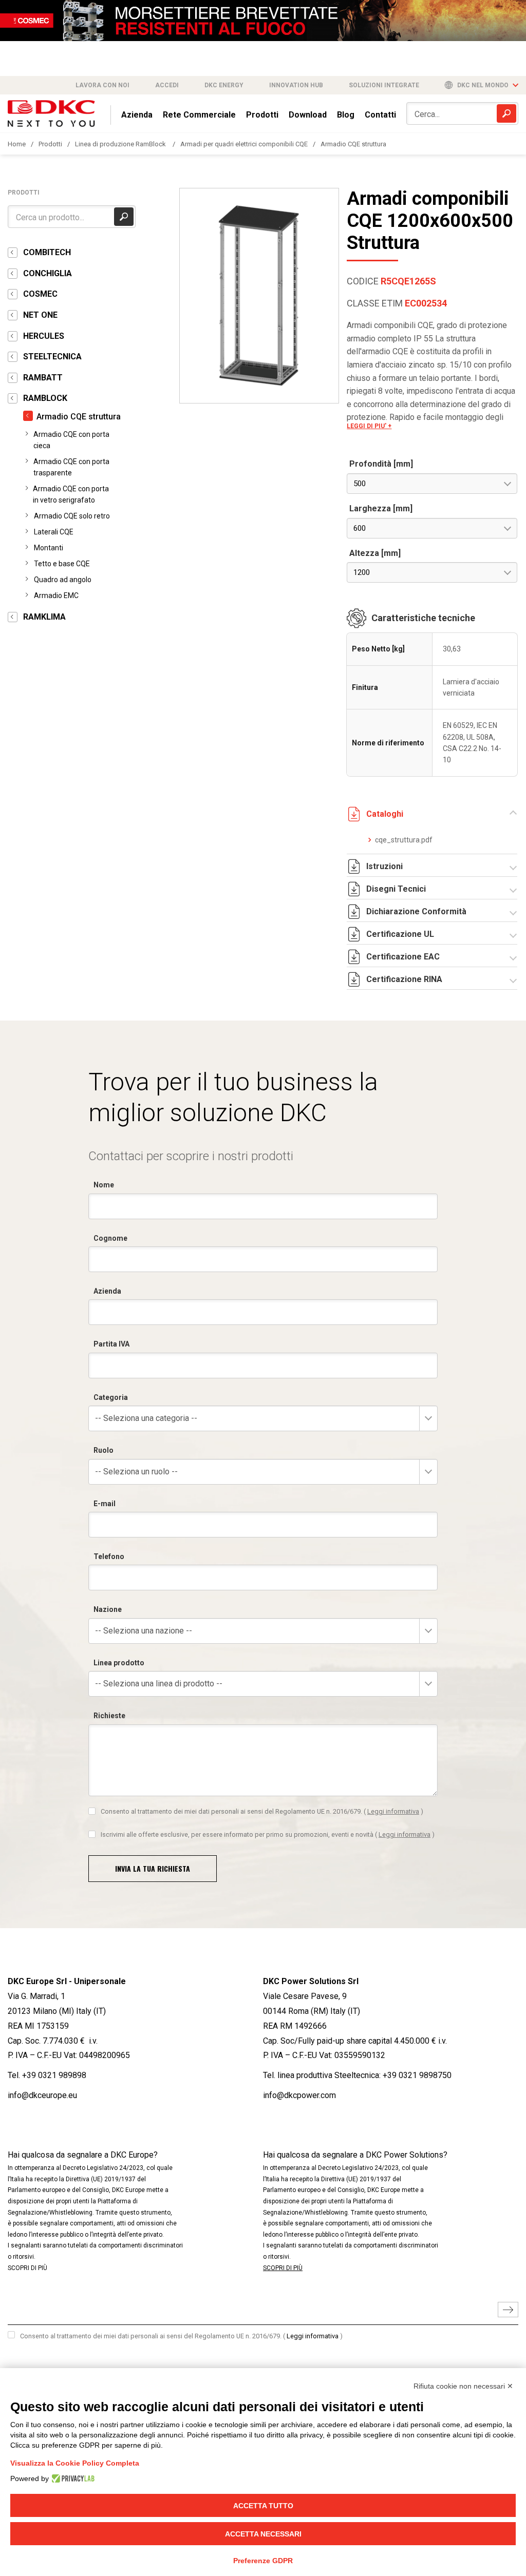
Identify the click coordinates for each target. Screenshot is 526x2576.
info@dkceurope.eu (42, 2095)
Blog (346, 115)
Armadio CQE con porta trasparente (71, 467)
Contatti (380, 115)
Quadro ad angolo (63, 580)
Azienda (137, 115)
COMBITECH (47, 252)
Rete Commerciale (199, 115)
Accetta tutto (263, 2506)
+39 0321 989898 (54, 2075)
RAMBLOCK (45, 398)
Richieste (109, 1716)
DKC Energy (224, 85)
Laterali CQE (54, 532)
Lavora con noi (102, 85)
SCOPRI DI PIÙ (27, 2268)
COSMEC (40, 294)
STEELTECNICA (52, 357)
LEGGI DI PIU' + (369, 426)
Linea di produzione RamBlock (121, 144)
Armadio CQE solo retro (72, 516)
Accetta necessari (263, 2534)
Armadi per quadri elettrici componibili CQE (244, 144)
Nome (104, 1185)
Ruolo (104, 1450)
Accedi (167, 85)
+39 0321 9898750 (417, 2075)
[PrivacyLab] (72, 2478)
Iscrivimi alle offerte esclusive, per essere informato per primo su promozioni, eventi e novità (268, 1834)
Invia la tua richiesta (153, 1868)
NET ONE (40, 315)
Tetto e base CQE (62, 564)
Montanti (49, 548)
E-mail (105, 1504)
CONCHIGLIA (48, 273)
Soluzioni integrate (384, 85)
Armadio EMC (56, 595)
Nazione (108, 1609)
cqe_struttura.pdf (396, 840)
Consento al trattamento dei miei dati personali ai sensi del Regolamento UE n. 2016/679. (262, 1811)
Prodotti (262, 115)
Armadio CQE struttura (353, 144)
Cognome (110, 1238)
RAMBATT (43, 378)
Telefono (109, 1556)
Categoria (111, 1397)
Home (17, 144)
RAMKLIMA (44, 617)
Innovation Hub (296, 85)
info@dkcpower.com (299, 2095)
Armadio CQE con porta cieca (71, 440)
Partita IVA (111, 1344)
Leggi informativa (393, 1811)
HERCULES (44, 336)
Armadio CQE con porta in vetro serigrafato (71, 494)
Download (308, 115)
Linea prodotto (119, 1663)
